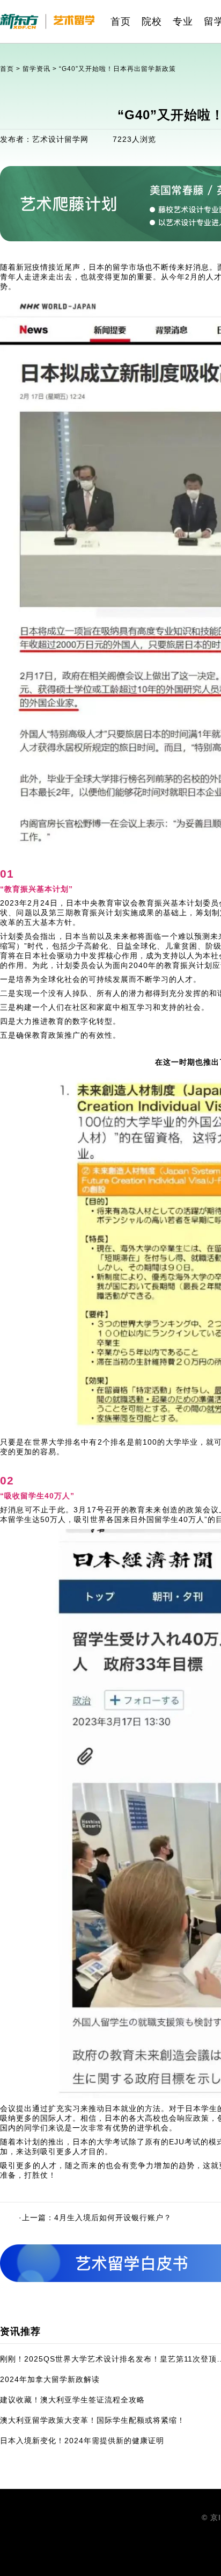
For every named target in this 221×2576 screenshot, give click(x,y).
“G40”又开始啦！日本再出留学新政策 (117, 69)
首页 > (11, 69)
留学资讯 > (41, 69)
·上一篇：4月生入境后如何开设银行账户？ (95, 2218)
